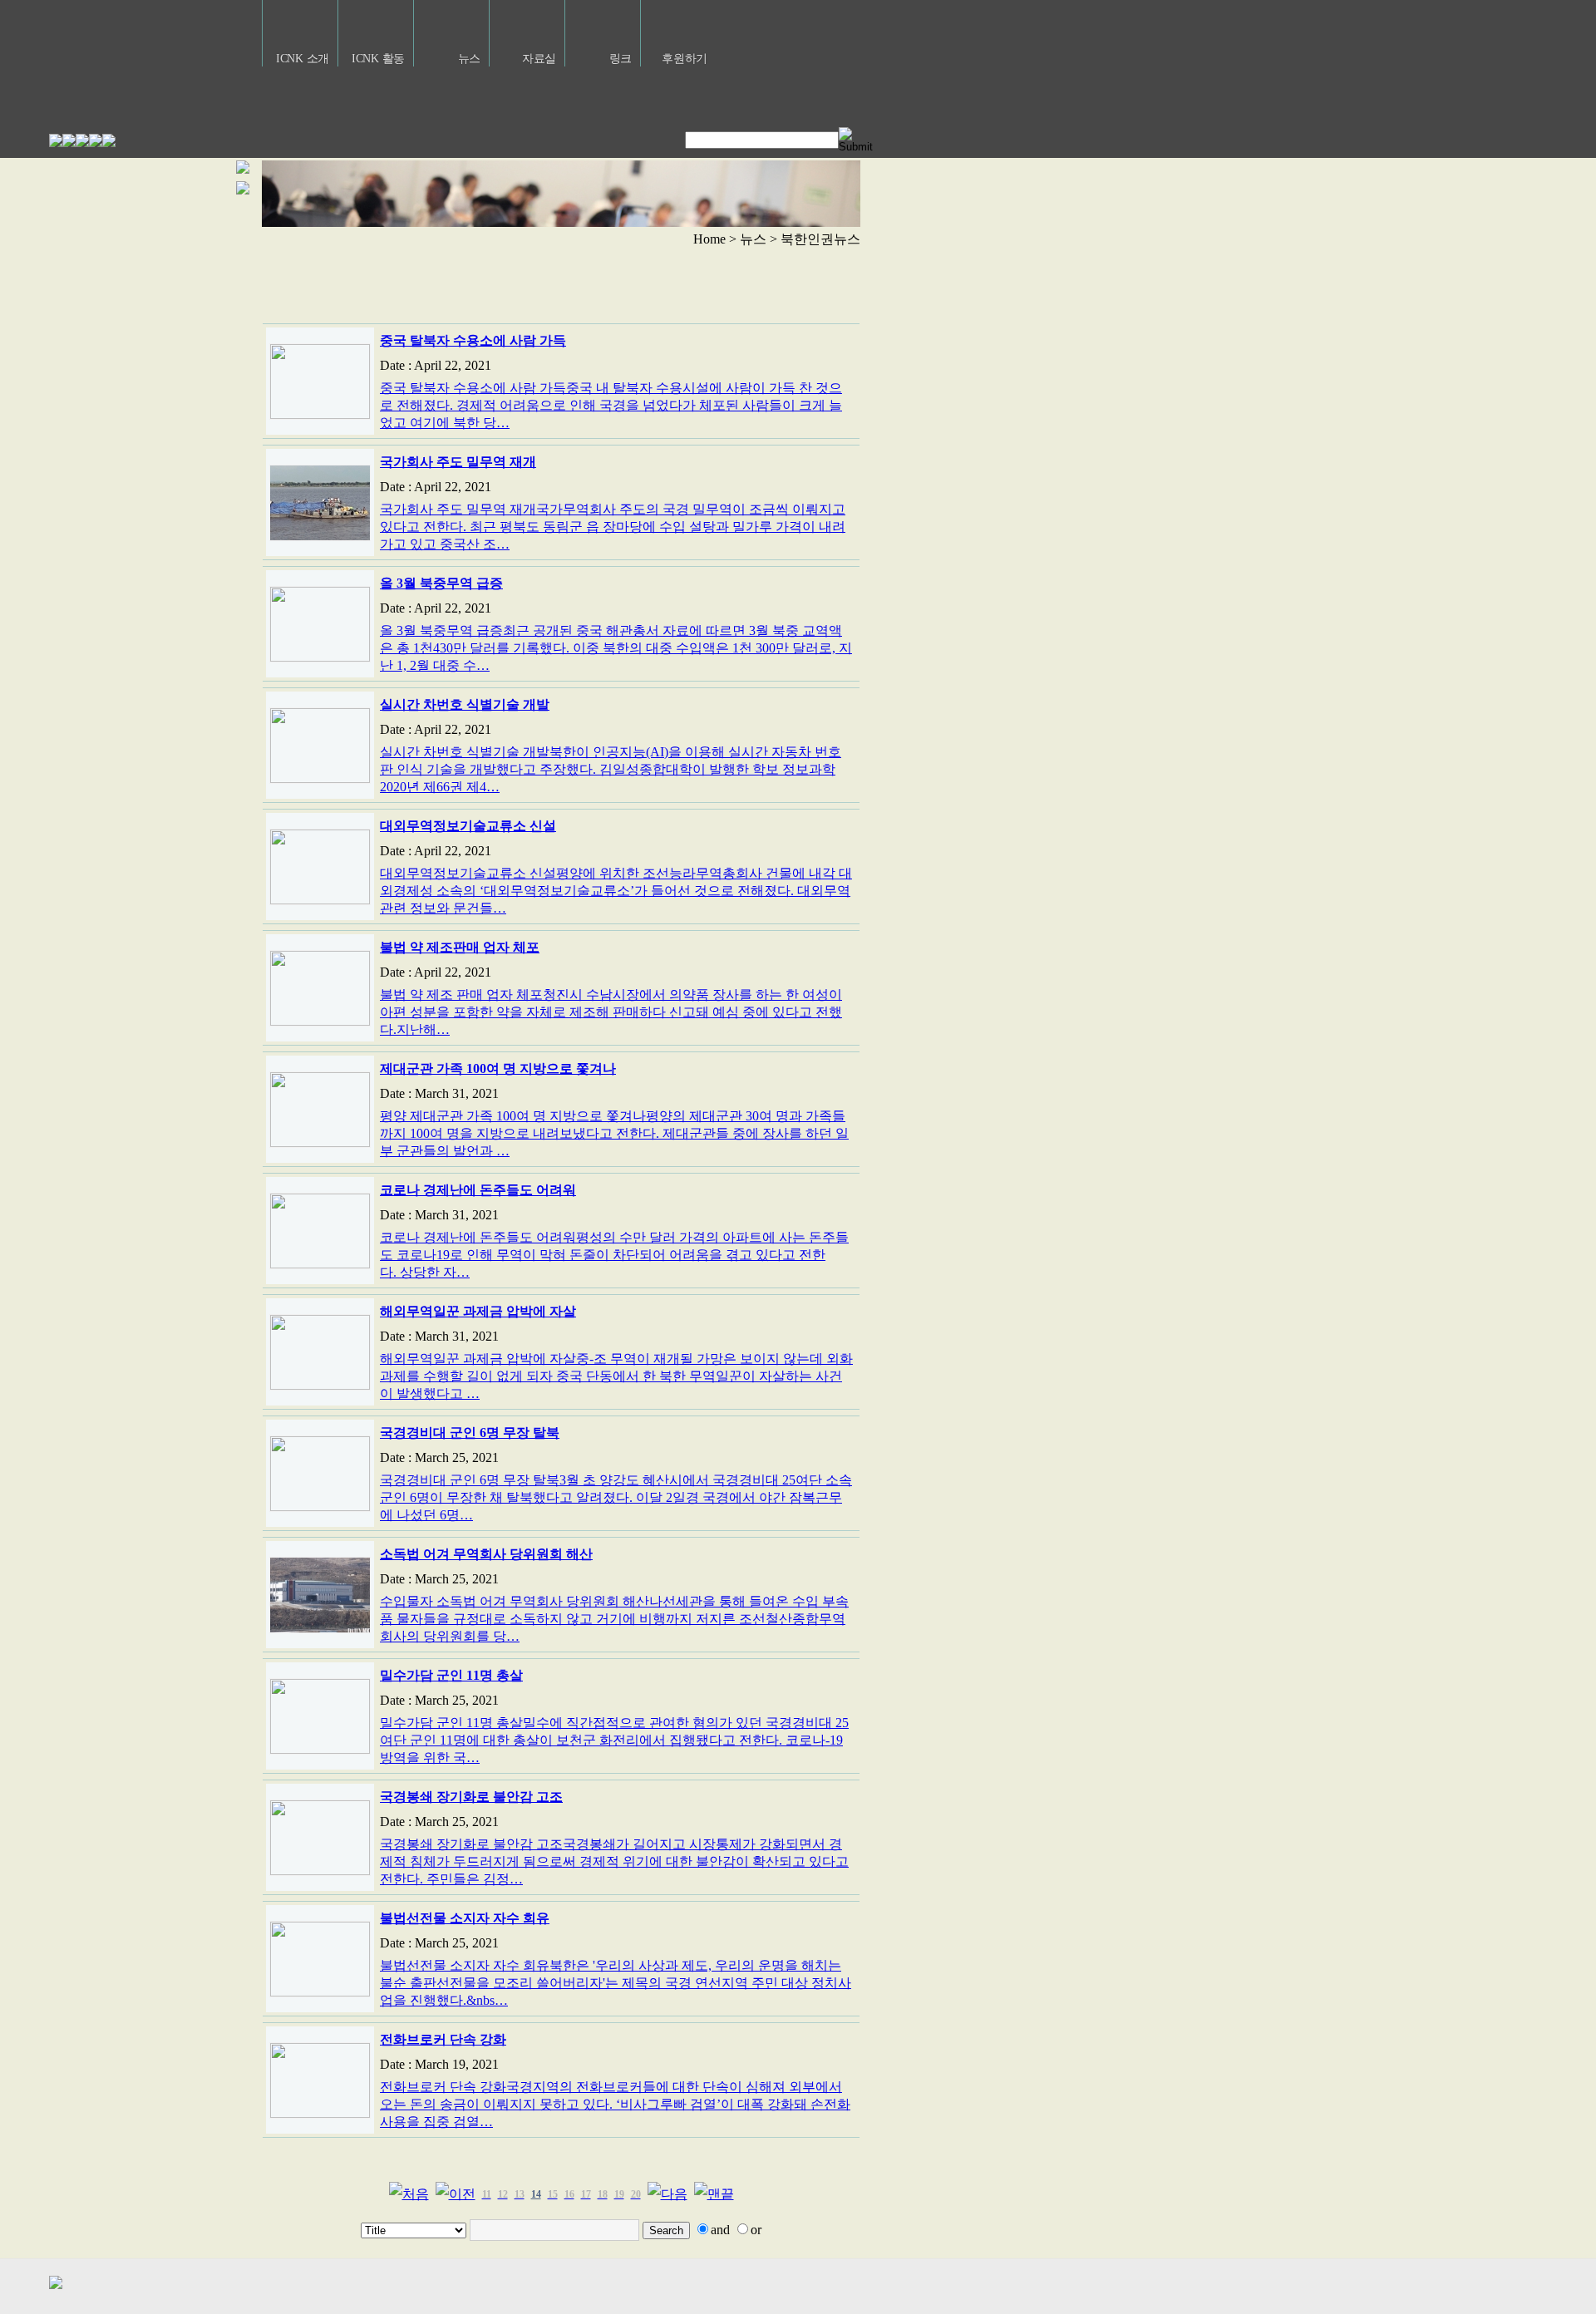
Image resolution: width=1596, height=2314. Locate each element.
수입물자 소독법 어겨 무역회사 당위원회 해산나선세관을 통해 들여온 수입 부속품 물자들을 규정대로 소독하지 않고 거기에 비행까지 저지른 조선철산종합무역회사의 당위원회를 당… (614, 1619)
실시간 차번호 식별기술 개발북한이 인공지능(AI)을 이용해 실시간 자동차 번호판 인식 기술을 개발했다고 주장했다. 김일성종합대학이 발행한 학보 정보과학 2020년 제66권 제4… (611, 769)
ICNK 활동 (378, 59)
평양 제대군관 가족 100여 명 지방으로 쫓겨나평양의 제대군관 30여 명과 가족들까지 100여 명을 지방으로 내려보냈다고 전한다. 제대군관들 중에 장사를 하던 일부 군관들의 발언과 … (614, 1133)
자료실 (539, 59)
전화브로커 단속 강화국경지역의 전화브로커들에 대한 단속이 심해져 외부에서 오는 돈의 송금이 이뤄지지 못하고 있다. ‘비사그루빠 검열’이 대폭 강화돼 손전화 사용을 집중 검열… (615, 2104)
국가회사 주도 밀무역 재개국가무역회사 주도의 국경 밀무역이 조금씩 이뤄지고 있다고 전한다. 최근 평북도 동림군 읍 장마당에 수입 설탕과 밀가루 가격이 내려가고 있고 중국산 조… (613, 527)
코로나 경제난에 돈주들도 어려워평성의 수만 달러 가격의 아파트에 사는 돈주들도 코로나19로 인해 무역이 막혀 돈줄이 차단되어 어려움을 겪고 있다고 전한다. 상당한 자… (614, 1255)
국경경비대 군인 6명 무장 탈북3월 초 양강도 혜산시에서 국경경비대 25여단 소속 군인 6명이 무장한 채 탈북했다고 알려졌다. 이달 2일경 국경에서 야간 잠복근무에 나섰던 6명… (616, 1497)
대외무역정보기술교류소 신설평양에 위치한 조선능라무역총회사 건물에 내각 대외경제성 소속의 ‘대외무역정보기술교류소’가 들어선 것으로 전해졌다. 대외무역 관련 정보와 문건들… (616, 891)
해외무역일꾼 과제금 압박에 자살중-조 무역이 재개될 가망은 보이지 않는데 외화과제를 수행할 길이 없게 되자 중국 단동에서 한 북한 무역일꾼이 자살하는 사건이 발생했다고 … (616, 1376)
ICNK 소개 (303, 59)
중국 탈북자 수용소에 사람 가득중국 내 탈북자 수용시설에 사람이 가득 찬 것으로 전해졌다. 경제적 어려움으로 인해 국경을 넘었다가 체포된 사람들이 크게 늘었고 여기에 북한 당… (611, 405)
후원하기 (685, 59)
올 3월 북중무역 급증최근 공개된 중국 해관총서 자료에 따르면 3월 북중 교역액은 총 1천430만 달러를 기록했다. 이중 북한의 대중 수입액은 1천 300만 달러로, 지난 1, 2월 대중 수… (616, 648)
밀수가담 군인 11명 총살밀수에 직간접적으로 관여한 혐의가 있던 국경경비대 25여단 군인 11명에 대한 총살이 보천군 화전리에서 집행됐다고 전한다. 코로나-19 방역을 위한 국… (614, 1740)
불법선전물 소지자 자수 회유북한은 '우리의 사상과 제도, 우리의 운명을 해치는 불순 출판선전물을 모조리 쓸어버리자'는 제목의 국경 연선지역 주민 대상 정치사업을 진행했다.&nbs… (616, 1983)
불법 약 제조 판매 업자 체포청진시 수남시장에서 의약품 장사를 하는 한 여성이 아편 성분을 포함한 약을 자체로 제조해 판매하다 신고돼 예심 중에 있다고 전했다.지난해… (611, 1012)
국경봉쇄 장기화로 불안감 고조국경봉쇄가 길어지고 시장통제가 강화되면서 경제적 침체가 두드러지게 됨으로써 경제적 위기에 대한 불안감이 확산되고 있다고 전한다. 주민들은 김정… (614, 1861)
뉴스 (469, 59)
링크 (621, 59)
